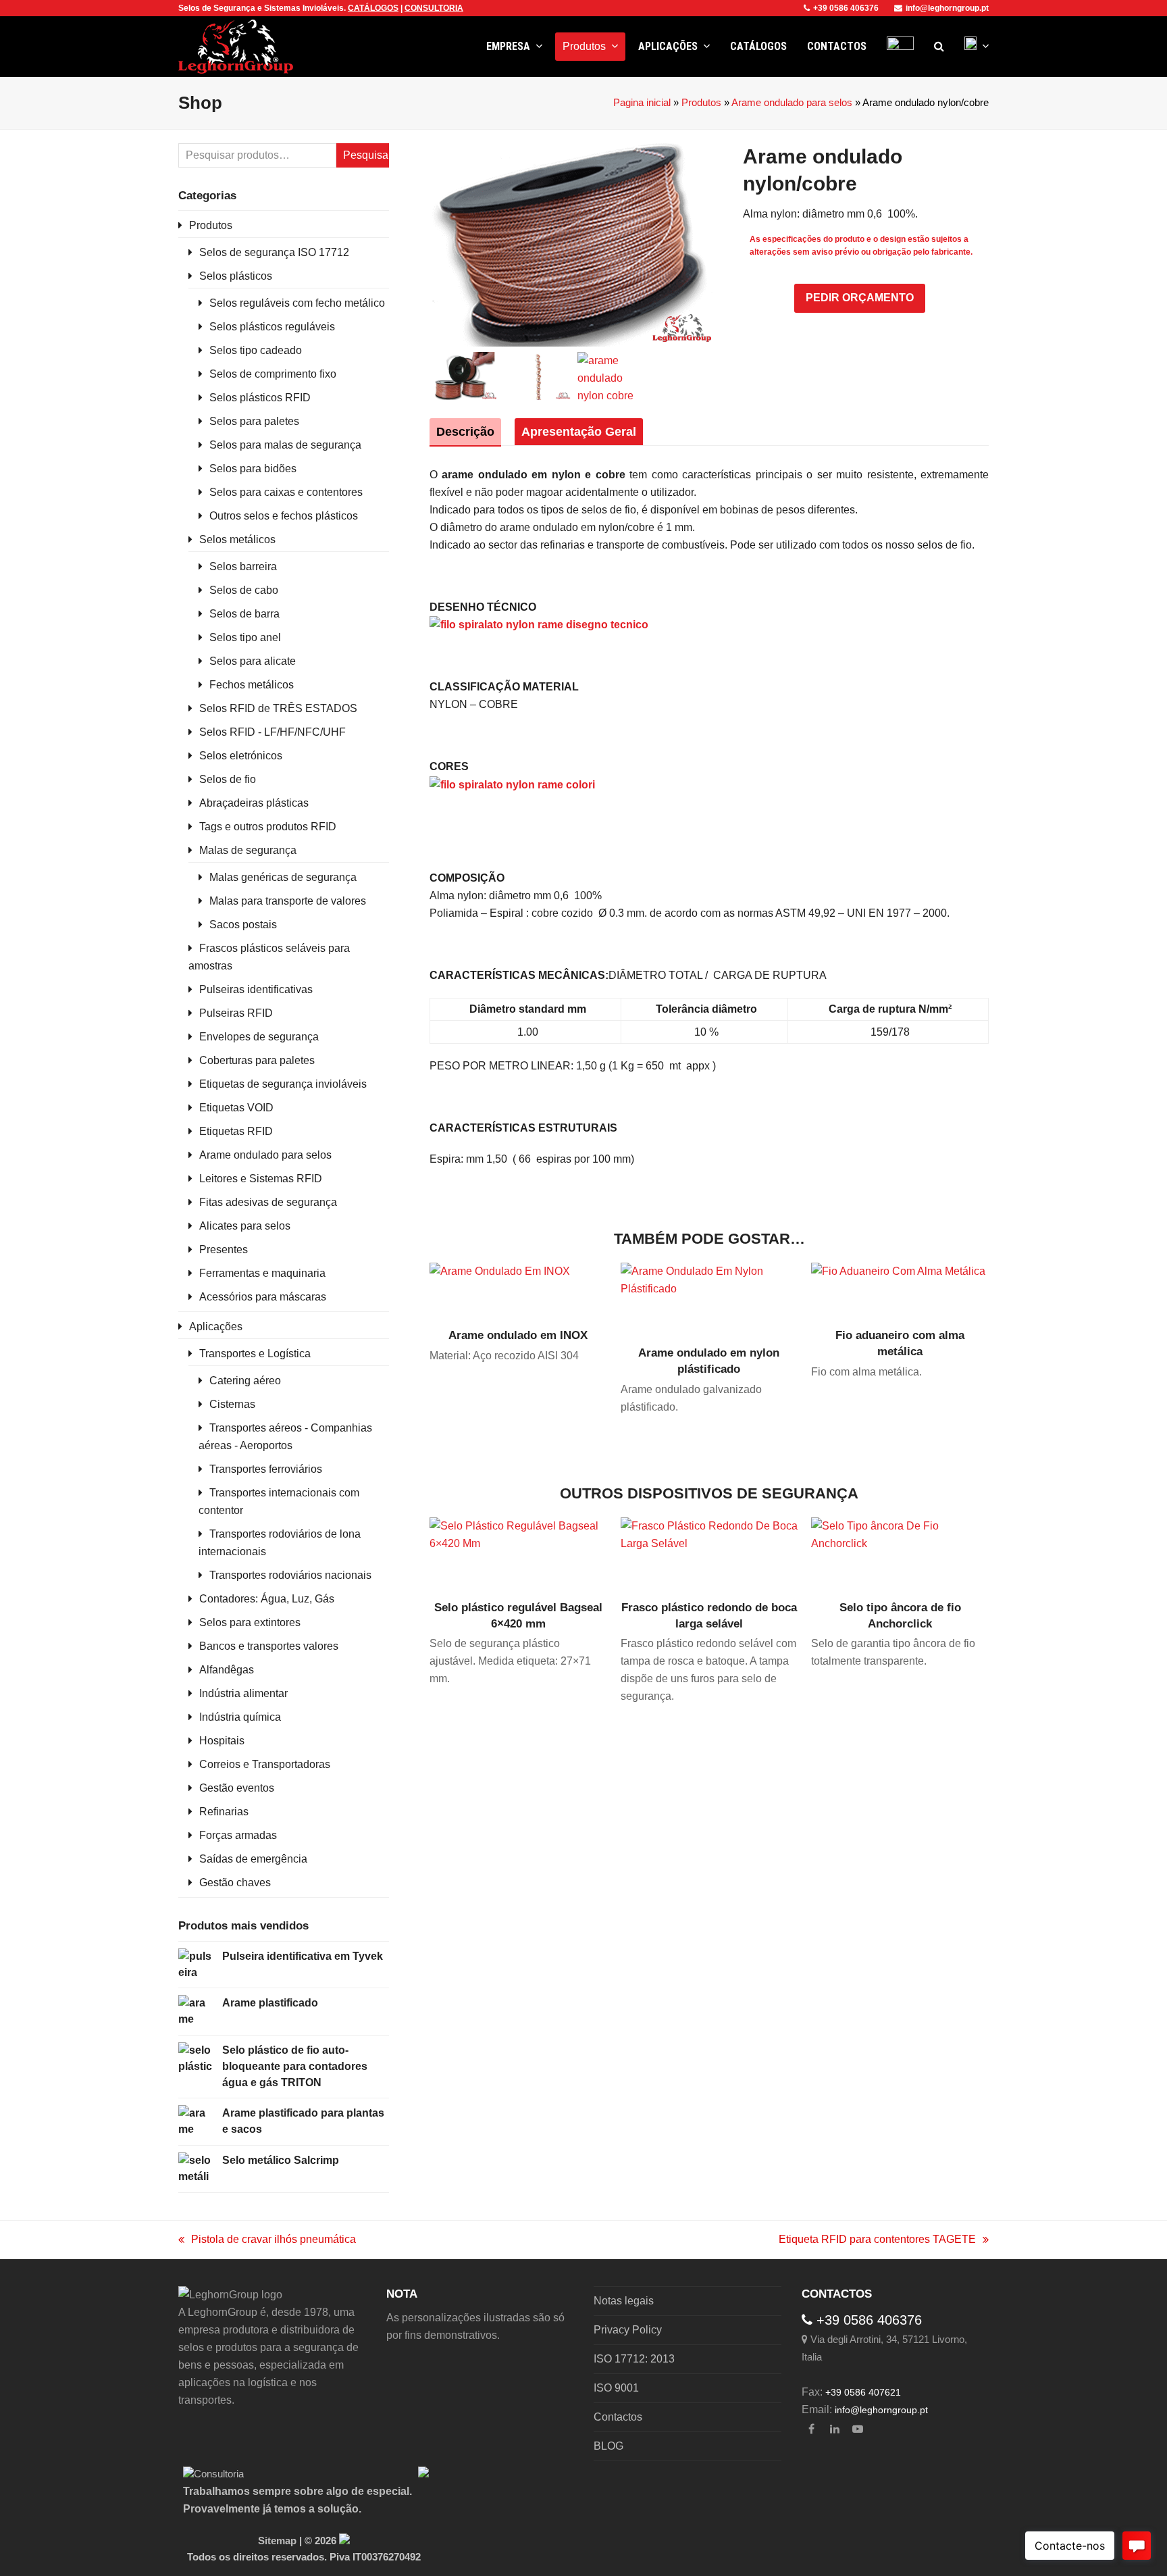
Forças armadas (238, 1835)
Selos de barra (244, 614)
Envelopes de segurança (259, 1037)
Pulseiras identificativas (256, 989)
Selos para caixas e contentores (286, 492)
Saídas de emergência (253, 1859)
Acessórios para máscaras (263, 1297)
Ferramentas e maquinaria (262, 1273)
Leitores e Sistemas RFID (261, 1179)
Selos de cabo (244, 590)
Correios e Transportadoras (265, 1764)
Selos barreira (243, 566)
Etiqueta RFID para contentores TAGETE (877, 2241)
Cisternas (232, 1404)
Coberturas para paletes (257, 1060)
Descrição (465, 432)
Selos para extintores (250, 1622)
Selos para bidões (253, 469)
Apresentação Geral (579, 432)
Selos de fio (228, 779)
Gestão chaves (235, 1883)
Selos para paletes (254, 421)
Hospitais (222, 1741)
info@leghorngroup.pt (947, 8)
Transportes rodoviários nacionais (290, 1575)
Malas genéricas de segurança (283, 877)
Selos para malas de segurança (285, 445)
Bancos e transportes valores (269, 1646)
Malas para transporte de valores (288, 901)
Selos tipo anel (245, 637)
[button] (939, 47)
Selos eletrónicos (241, 756)
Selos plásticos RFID (260, 398)
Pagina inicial (642, 103)
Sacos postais (243, 925)
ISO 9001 (616, 2388)
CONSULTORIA (434, 8)
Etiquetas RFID (236, 1131)
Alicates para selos (245, 1226)
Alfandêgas (227, 1670)
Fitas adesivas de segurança (268, 1202)
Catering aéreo (245, 1381)
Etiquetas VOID (236, 1108)
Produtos (701, 103)
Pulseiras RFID (236, 1013)
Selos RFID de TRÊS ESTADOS (278, 708)
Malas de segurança (248, 850)
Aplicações (216, 1327)
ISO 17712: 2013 (634, 2359)
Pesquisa (366, 155)
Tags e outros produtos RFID (268, 827)
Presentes (224, 1249)
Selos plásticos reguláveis (272, 327)
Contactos (618, 2417)
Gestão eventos (237, 1788)
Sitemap (277, 2541)
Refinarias (224, 1812)
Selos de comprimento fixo (273, 374)
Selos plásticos (236, 276)
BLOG (608, 2446)
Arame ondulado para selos (792, 103)
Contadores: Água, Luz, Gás (267, 1599)
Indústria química (240, 1717)
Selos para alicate (253, 661)
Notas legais (624, 2301)
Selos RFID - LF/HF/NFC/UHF (273, 732)
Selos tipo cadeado (256, 350)
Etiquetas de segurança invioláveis (283, 1084)
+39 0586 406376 (846, 8)
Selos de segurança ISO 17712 (274, 252)
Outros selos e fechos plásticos (284, 516)
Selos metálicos (237, 539)
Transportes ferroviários (266, 1469)
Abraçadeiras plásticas (254, 803)
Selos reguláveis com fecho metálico (297, 303)
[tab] (465, 432)
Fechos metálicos (252, 685)
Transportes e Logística (255, 1354)
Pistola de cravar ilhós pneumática (267, 2241)
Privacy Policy (628, 2330)
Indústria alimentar (243, 1693)
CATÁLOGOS (373, 8)
